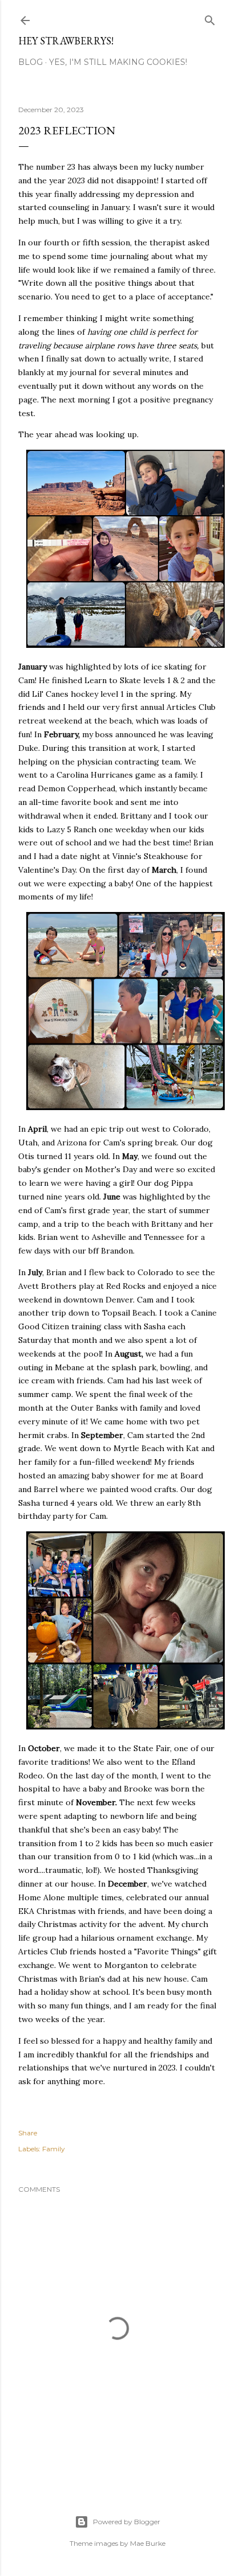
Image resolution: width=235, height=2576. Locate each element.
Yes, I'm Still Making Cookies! (118, 62)
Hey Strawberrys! (66, 41)
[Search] (210, 18)
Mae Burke (148, 2543)
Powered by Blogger (127, 2522)
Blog (31, 62)
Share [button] (28, 2133)
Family (54, 2149)
